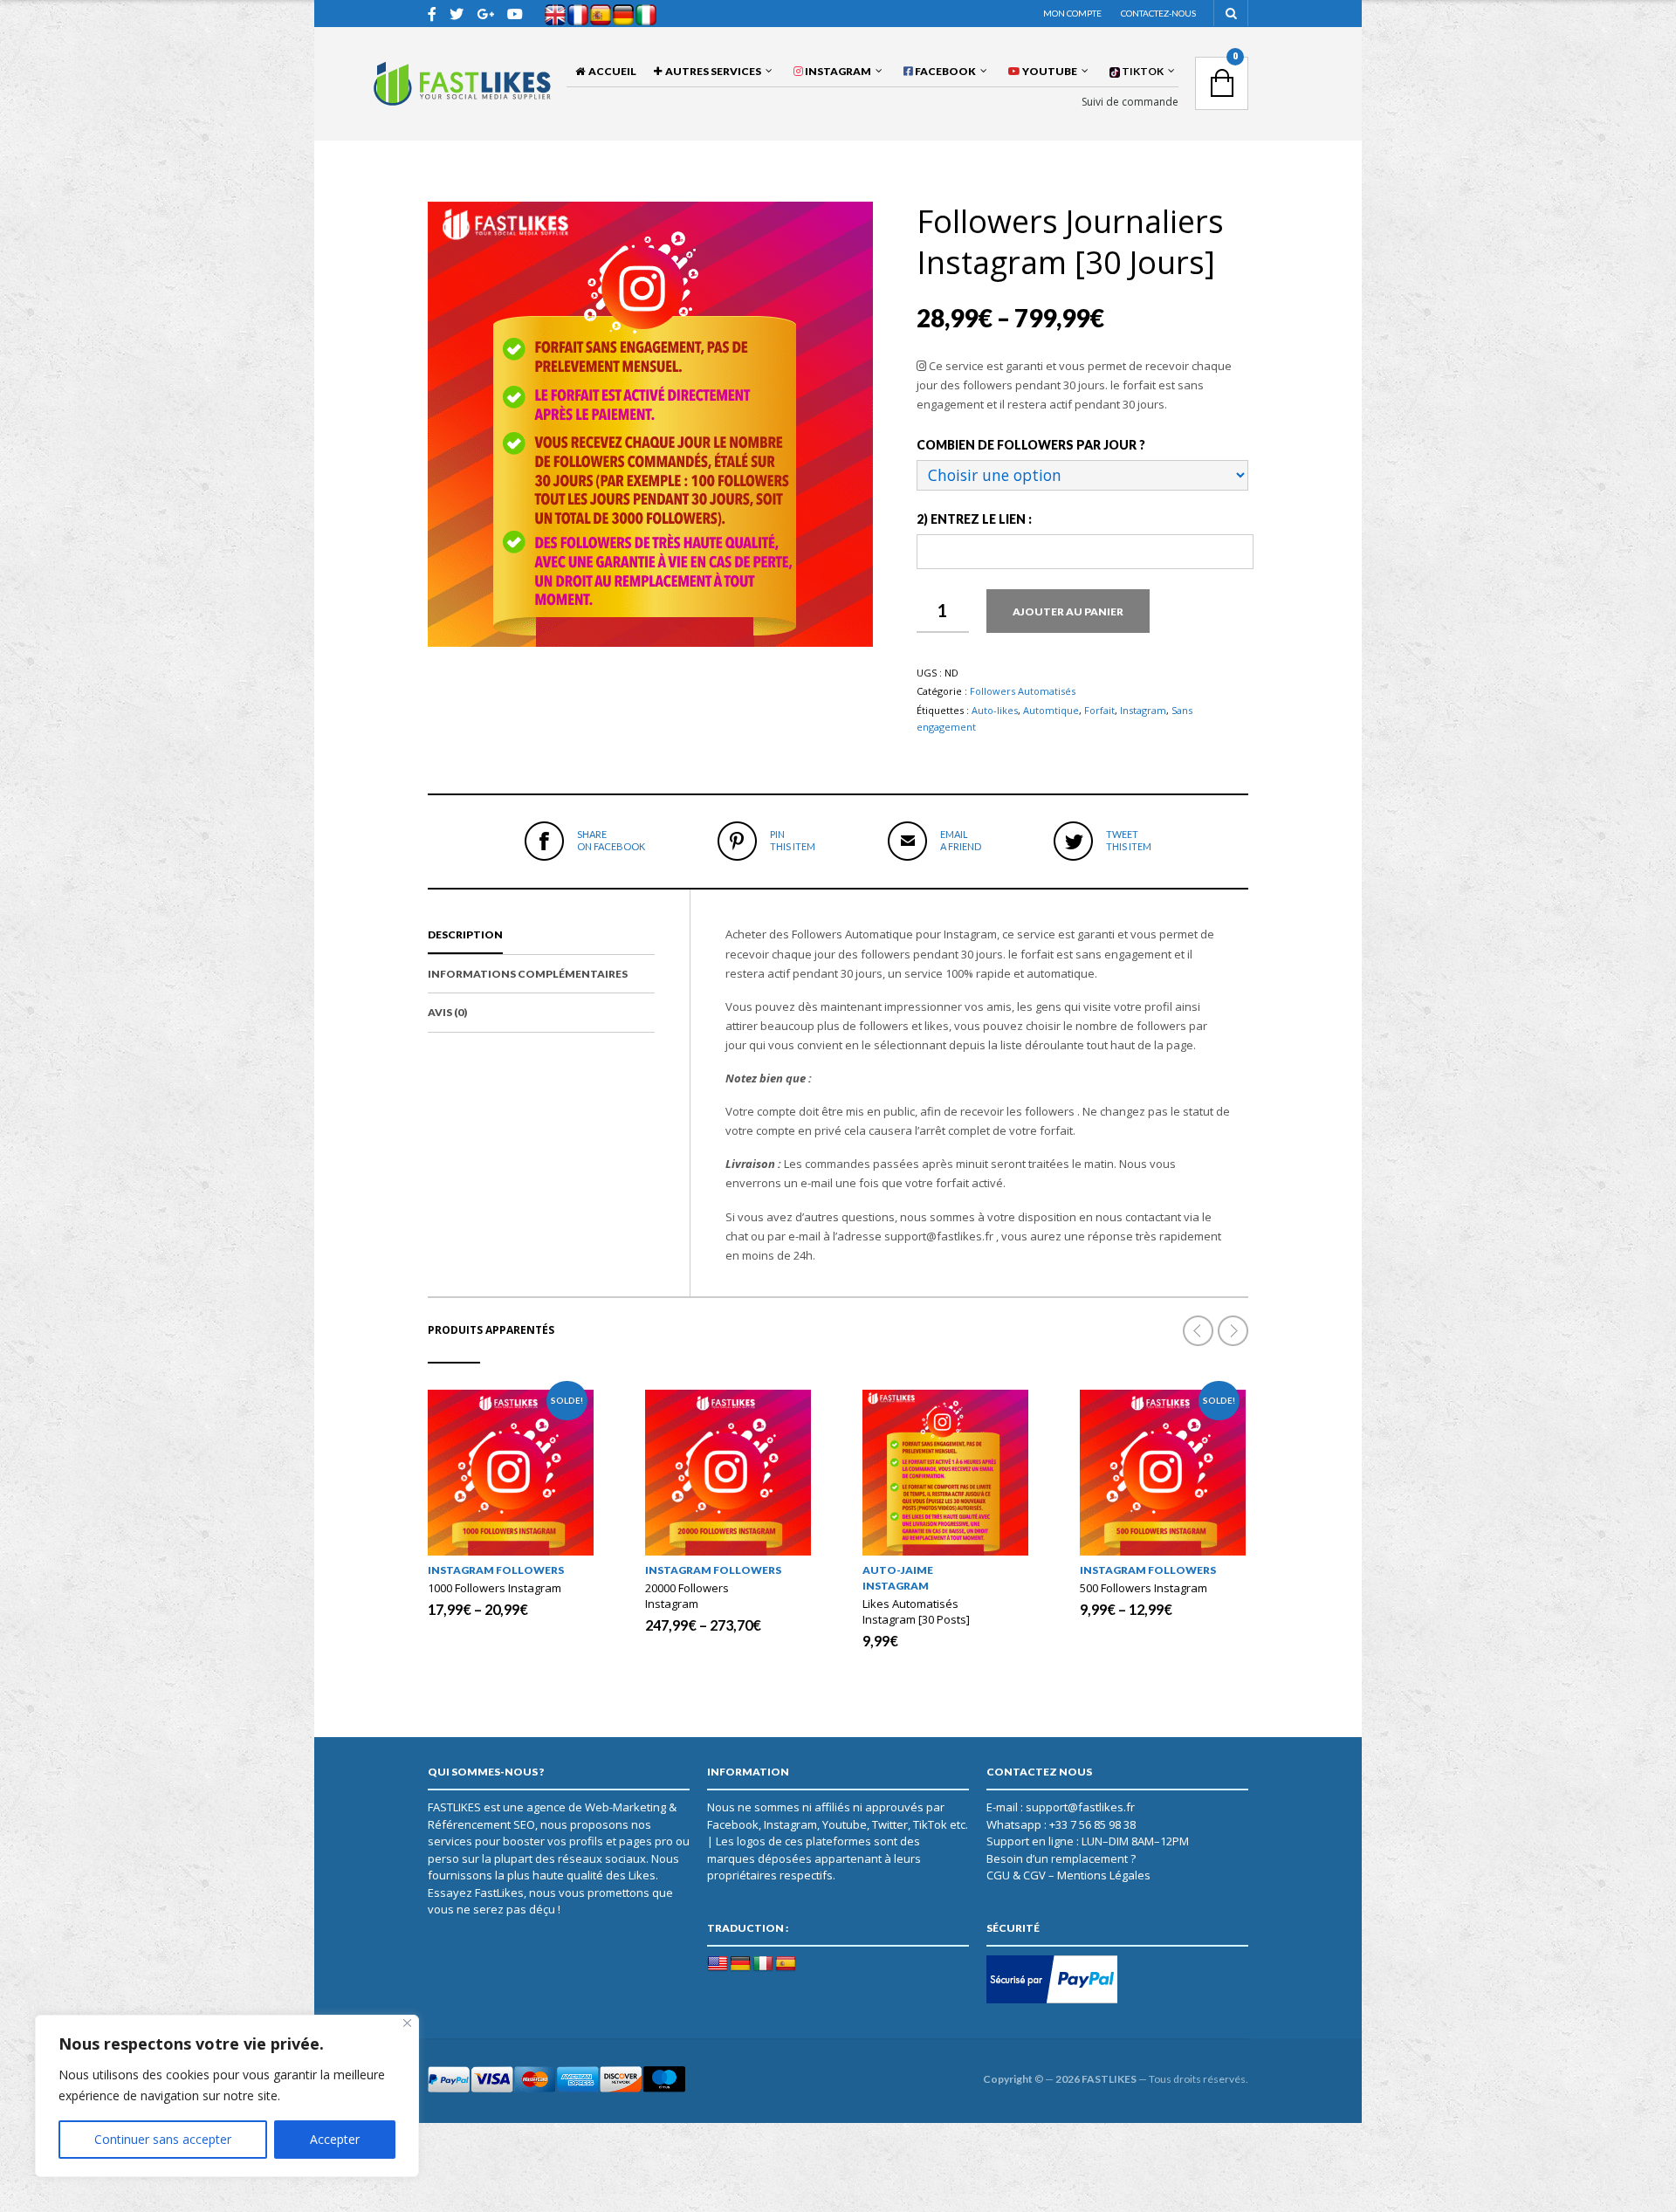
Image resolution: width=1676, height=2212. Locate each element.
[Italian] (763, 1964)
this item (793, 840)
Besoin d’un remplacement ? (1061, 1858)
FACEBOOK (944, 71)
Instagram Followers (496, 1570)
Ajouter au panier (1068, 611)
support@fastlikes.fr (1080, 1807)
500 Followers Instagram (1144, 1588)
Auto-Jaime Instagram (898, 1578)
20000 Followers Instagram (687, 1596)
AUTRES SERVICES (711, 71)
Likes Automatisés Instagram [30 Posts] (916, 1611)
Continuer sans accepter (163, 2139)
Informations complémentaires (528, 974)
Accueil (611, 71)
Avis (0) (447, 1012)
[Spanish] (786, 1964)
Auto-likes (995, 710)
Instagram (1143, 710)
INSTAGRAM (837, 71)
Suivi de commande (1130, 102)
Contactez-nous (1158, 13)
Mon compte (1072, 13)
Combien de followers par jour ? (1031, 445)
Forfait (1099, 710)
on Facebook (611, 840)
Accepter (335, 2139)
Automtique (1051, 710)
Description (465, 934)
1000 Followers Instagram (495, 1588)
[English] (718, 1964)
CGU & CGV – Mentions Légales (1068, 1875)
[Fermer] (407, 2023)
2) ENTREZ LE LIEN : (974, 519)
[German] (740, 1964)
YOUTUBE (1049, 71)
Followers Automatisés (1023, 691)
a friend (961, 840)
